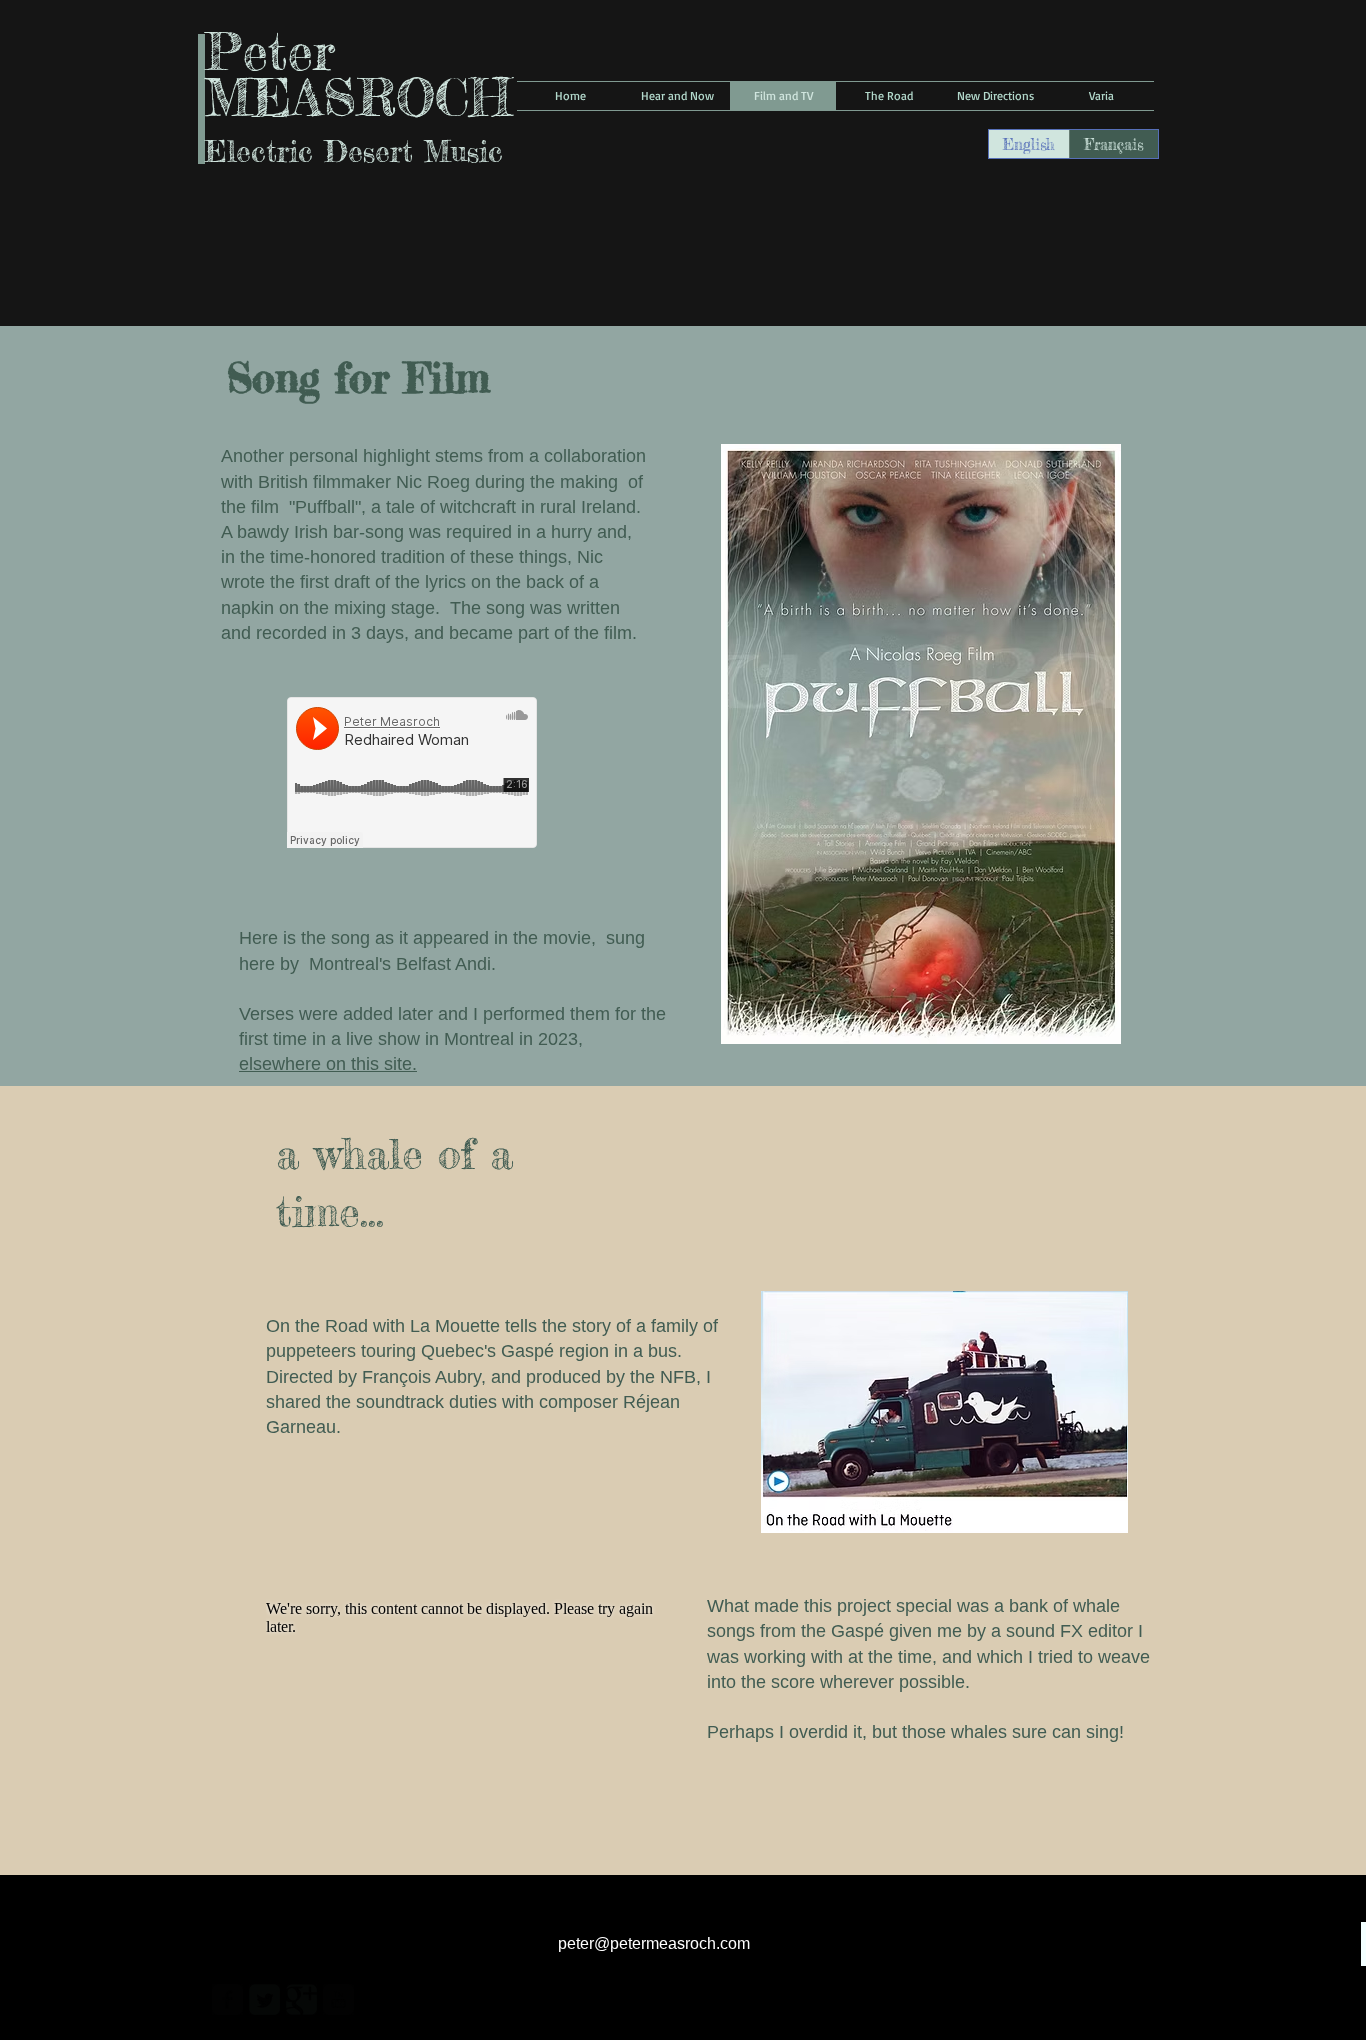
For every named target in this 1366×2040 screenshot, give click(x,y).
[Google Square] (301, 1999)
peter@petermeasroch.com (654, 1943)
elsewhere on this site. (328, 1064)
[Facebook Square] (227, 1999)
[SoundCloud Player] (412, 772)
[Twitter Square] (264, 1999)
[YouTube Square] (338, 1999)
